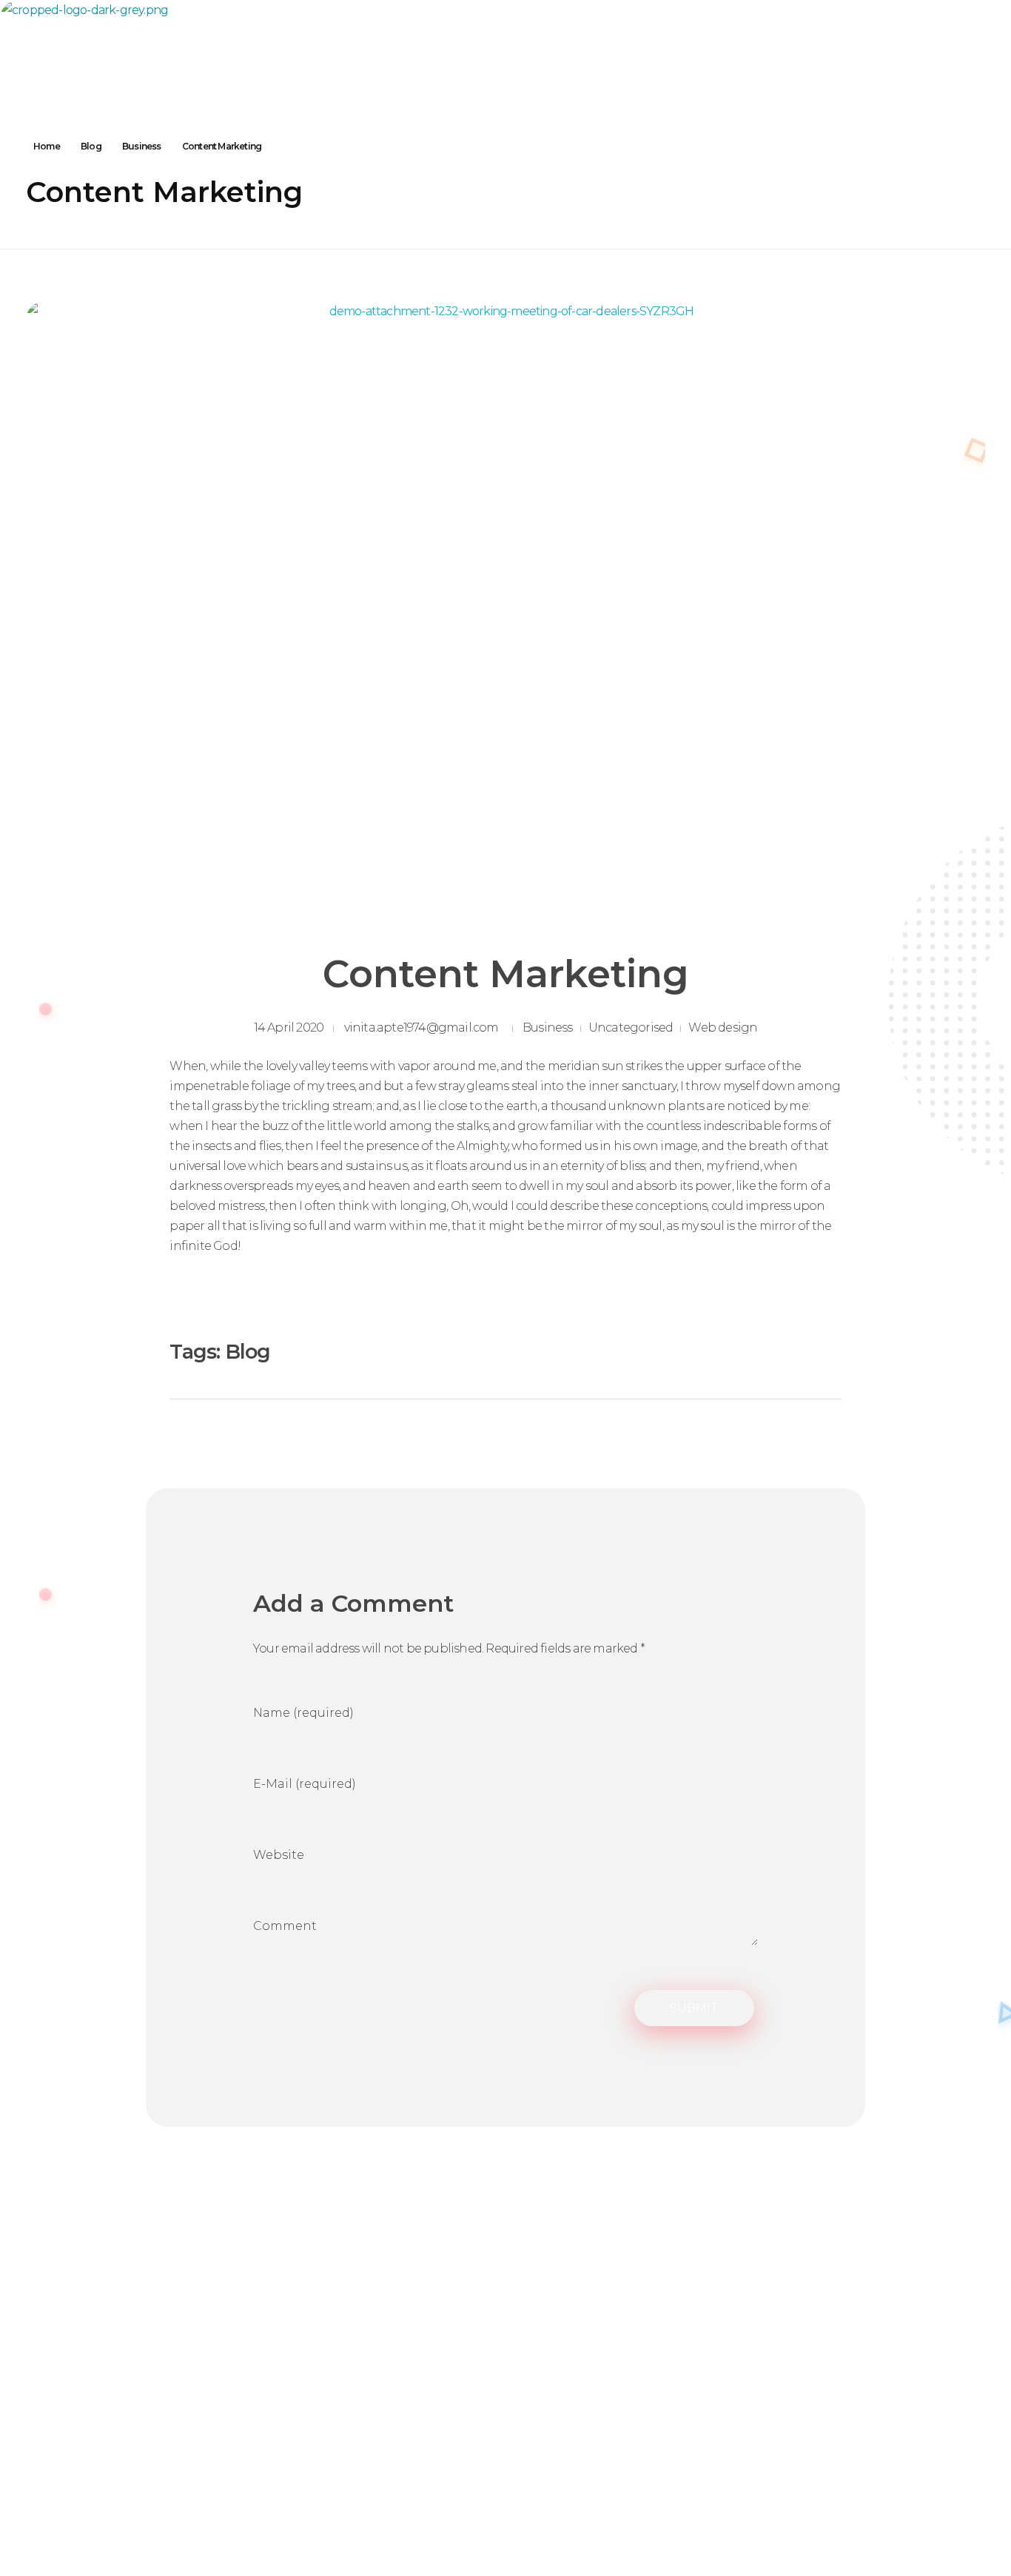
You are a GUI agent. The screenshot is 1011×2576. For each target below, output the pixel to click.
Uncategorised (631, 1028)
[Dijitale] (118, 35)
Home (47, 146)
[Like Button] (781, 1352)
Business (142, 146)
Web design (723, 1028)
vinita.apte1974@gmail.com (421, 1028)
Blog (91, 146)
